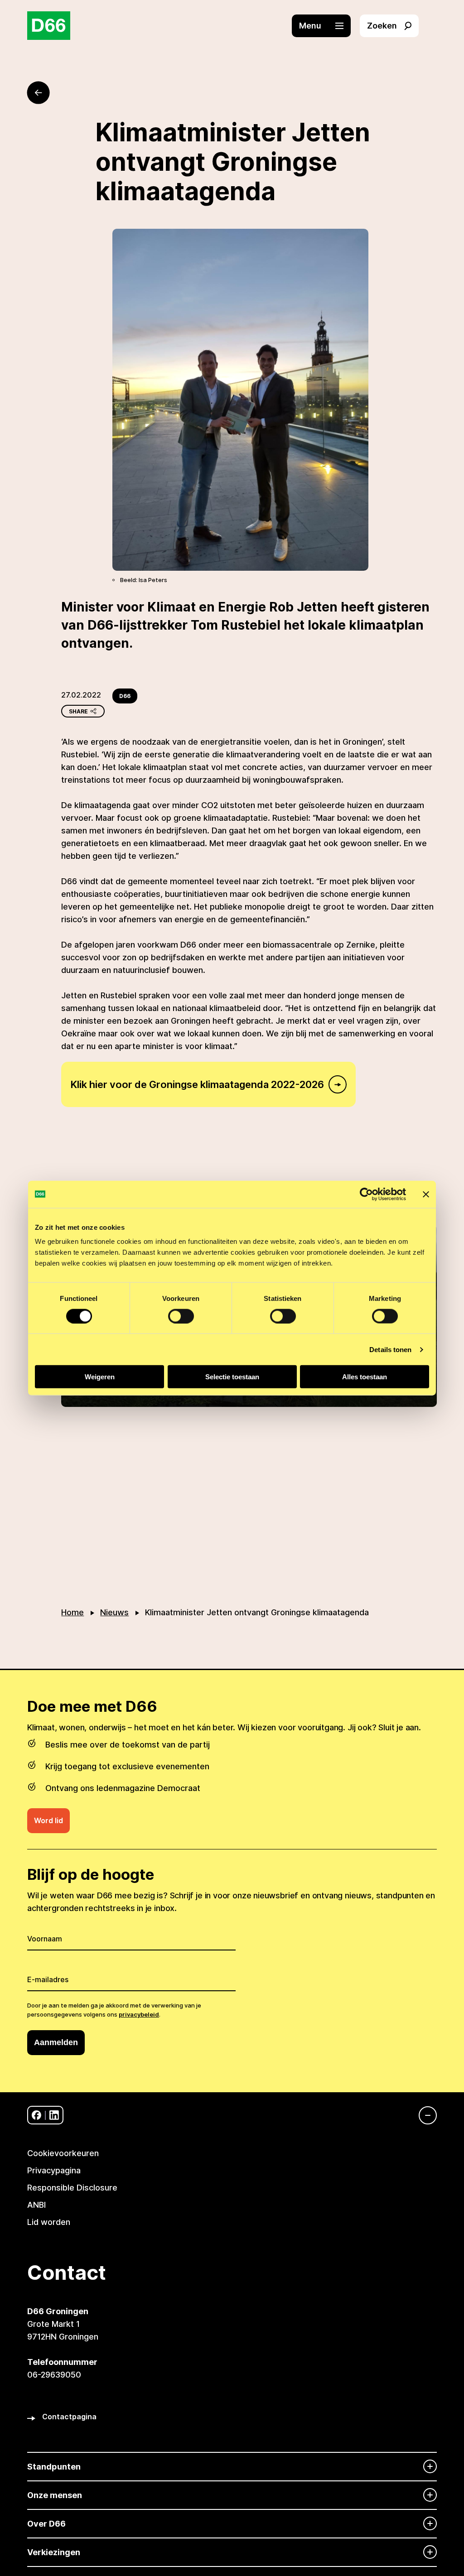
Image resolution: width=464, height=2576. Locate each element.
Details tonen (390, 1349)
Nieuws (114, 1612)
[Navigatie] (423, 2115)
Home (72, 1612)
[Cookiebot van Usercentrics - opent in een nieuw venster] (366, 1194)
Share (78, 711)
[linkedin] (54, 2115)
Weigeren (100, 1377)
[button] (326, 26)
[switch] (181, 1316)
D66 (125, 696)
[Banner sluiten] (426, 1194)
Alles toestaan (365, 1377)
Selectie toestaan (232, 1377)
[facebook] (36, 2115)
